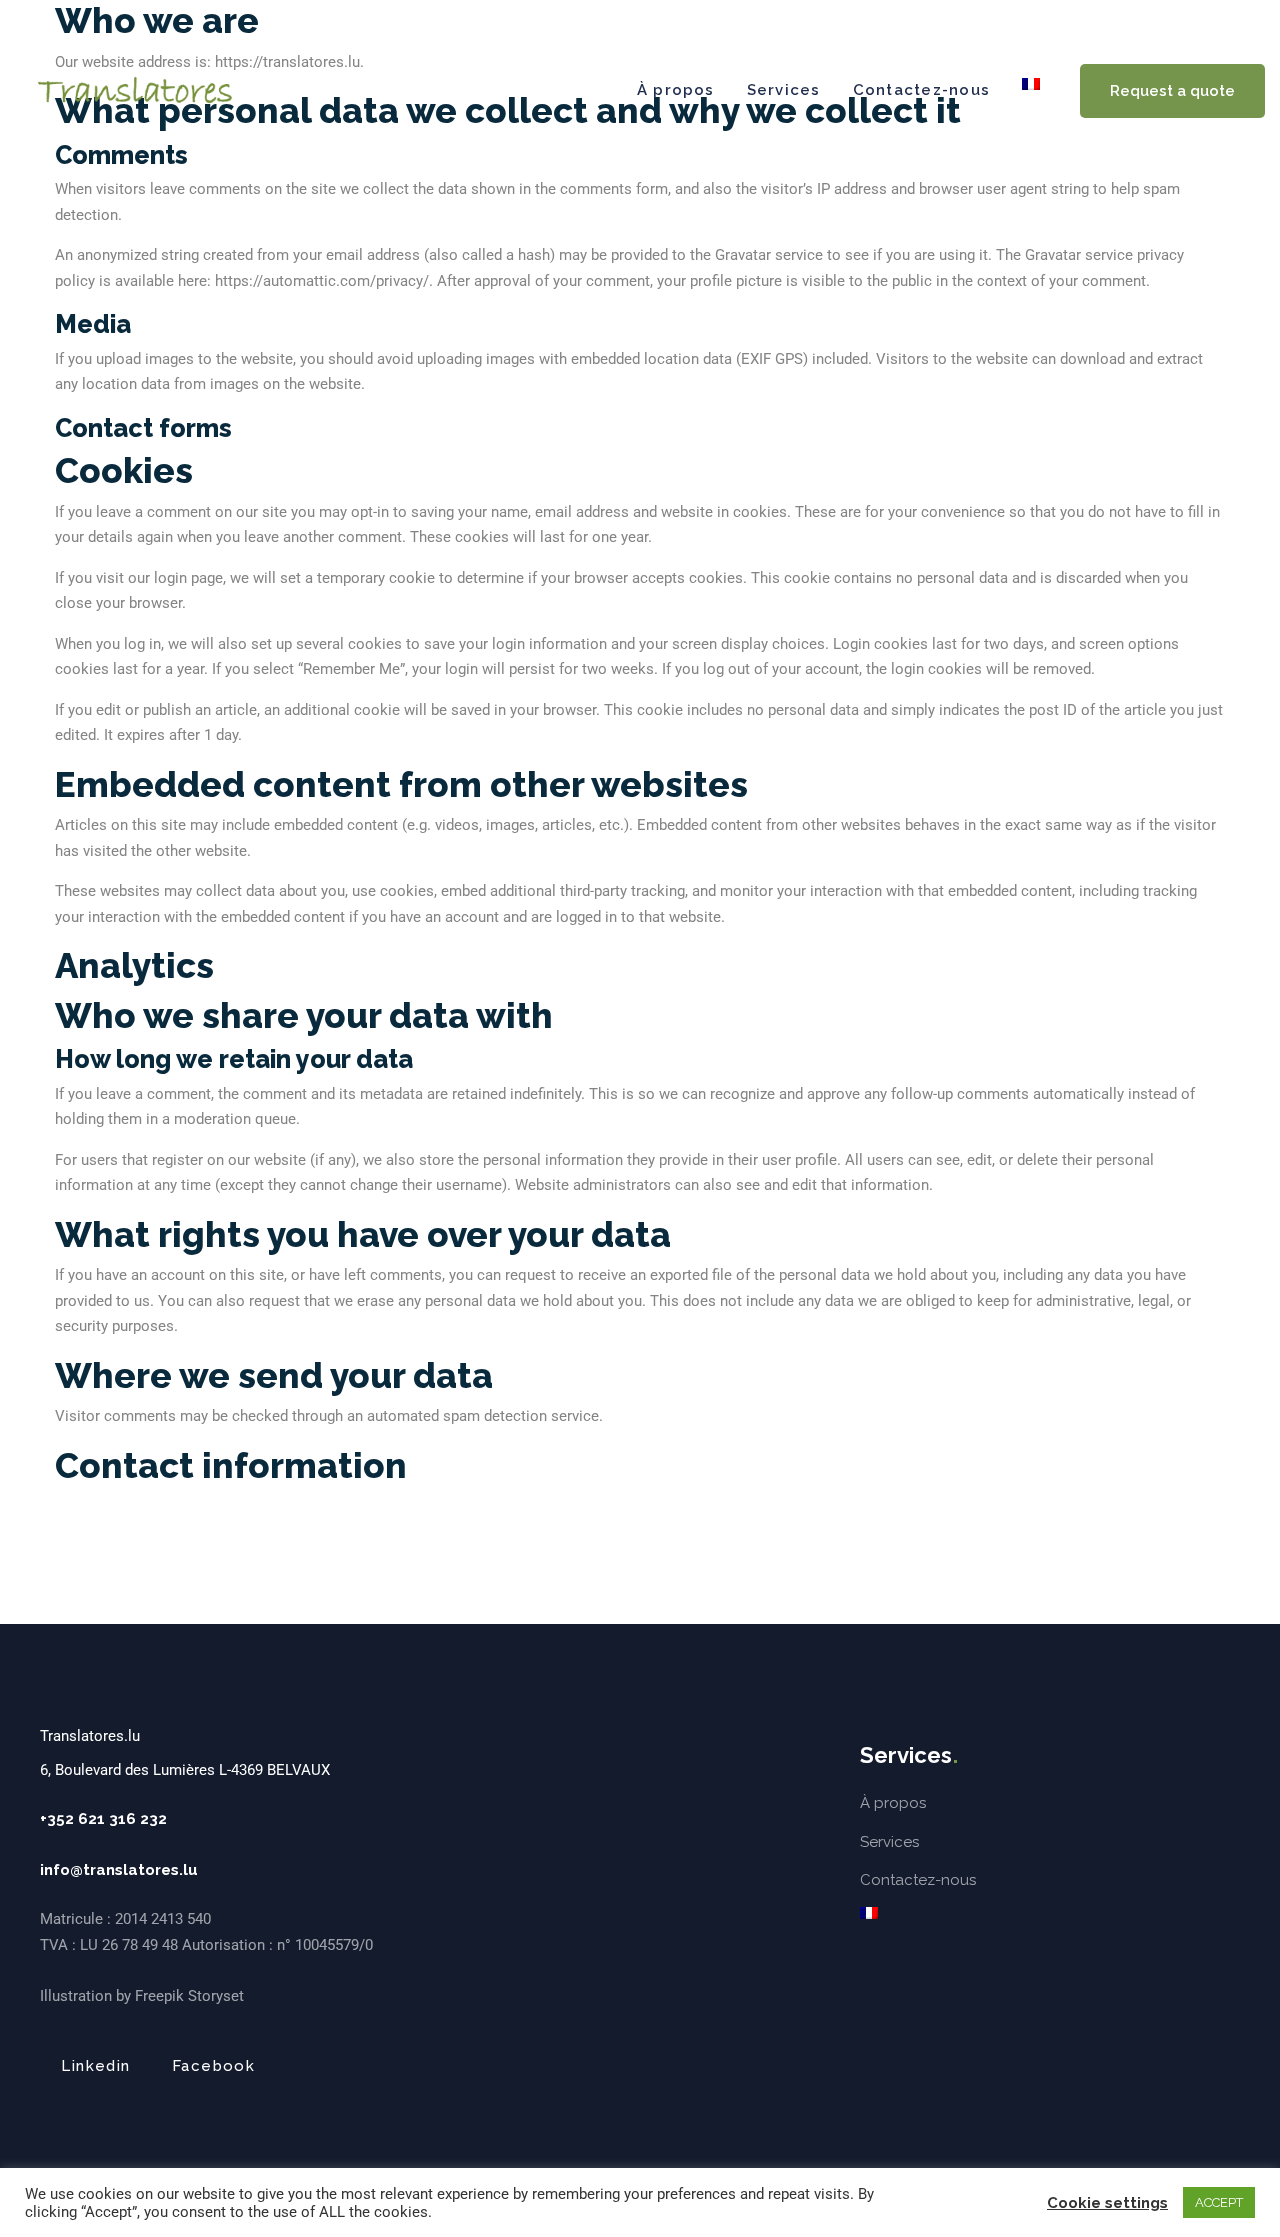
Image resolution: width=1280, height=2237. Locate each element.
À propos (676, 90)
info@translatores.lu (119, 1870)
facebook (213, 2066)
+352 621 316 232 (103, 1819)
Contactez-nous (921, 90)
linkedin (95, 2066)
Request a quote (1172, 91)
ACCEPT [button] (1219, 2202)
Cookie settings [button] (1107, 2203)
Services (784, 90)
